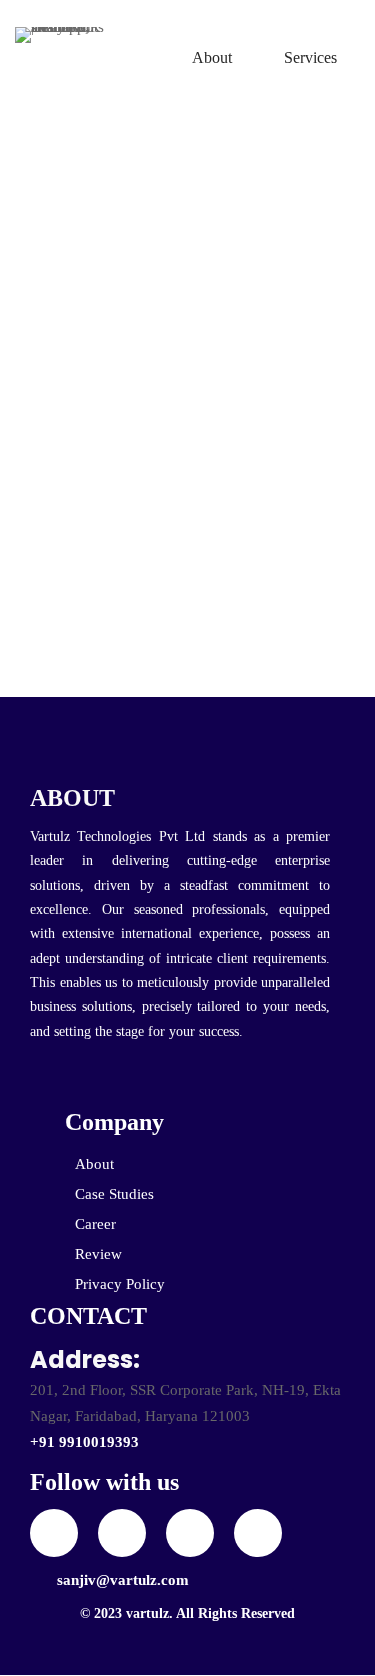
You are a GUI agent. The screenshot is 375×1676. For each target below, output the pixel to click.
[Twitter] (54, 1533)
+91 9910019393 (84, 1442)
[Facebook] (122, 1533)
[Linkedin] (258, 1533)
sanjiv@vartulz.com (123, 1580)
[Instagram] (190, 1533)
